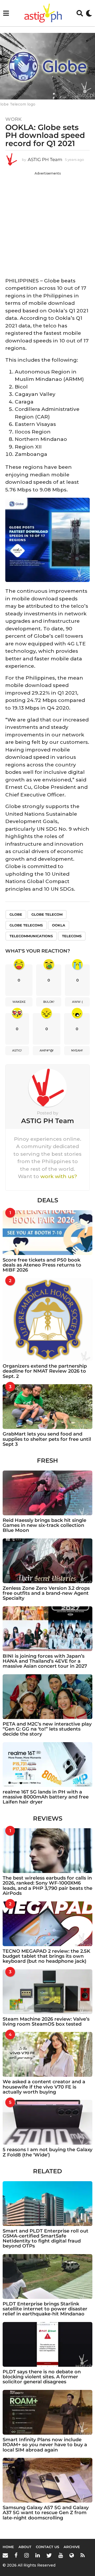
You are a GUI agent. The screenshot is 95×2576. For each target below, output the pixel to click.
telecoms (72, 936)
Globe (16, 914)
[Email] (5, 2555)
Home (8, 2547)
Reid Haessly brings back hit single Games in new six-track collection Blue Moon (44, 1525)
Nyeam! (77, 1050)
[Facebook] (16, 2555)
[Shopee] (72, 2555)
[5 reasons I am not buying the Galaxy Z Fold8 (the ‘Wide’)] (47, 2122)
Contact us (47, 2547)
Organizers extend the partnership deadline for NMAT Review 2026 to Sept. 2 (45, 1371)
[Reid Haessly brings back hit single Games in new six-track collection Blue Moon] (47, 1493)
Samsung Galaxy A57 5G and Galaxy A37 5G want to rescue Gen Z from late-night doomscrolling (46, 2513)
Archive (72, 2547)
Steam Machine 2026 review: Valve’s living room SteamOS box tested (46, 2022)
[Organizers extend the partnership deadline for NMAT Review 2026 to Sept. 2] (47, 1320)
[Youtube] (61, 2555)
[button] (6, 13)
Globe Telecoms (26, 925)
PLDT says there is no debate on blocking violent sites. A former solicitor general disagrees (42, 2377)
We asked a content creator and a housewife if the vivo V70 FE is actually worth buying (44, 2087)
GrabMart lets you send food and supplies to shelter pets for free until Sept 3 (47, 1439)
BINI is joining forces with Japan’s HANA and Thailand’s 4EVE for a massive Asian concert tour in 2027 (45, 1661)
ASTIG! (17, 1050)
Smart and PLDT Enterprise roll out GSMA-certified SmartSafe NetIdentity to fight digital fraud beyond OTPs (46, 2239)
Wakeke (19, 1002)
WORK (13, 119)
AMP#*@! (47, 1050)
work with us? (59, 1176)
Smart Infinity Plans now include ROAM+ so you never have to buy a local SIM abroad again (45, 2445)
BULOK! (49, 1002)
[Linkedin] (38, 2555)
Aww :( (77, 1002)
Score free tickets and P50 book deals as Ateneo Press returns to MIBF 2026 (42, 1265)
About (25, 2547)
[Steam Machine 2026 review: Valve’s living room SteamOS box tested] (47, 1992)
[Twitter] (49, 2555)
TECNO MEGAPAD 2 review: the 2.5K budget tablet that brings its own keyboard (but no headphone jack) (46, 1956)
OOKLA (59, 925)
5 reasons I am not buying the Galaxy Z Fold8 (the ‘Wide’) (47, 2152)
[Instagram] (27, 2555)
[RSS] (83, 2555)
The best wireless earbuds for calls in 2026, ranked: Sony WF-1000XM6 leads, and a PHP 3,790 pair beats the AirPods (47, 1886)
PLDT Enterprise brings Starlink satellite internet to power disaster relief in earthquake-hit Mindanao (45, 2309)
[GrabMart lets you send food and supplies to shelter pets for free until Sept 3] (47, 1407)
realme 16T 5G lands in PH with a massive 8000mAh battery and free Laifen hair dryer (46, 1797)
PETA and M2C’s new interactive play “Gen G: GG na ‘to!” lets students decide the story (47, 1729)
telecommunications (31, 936)
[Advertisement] (47, 223)
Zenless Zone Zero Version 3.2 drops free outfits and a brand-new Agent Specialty (46, 1593)
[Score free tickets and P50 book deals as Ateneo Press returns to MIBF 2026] (47, 1233)
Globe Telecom (47, 914)
